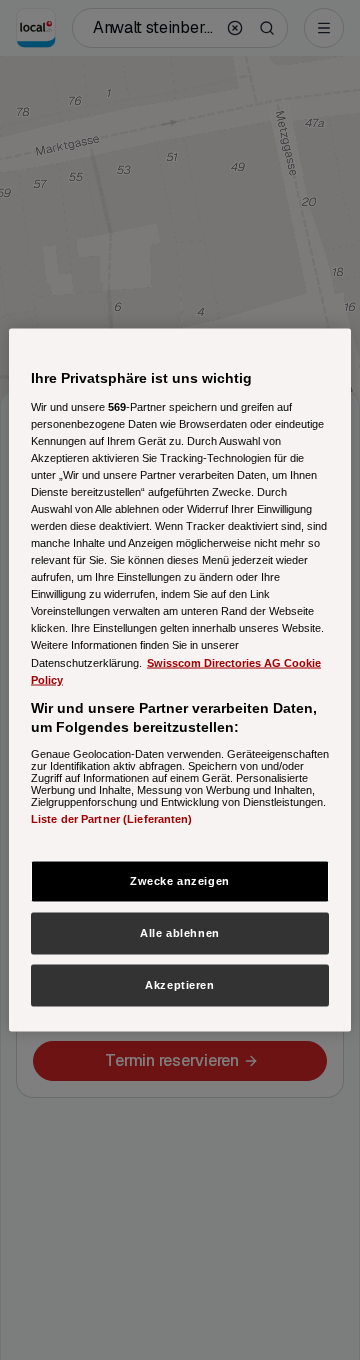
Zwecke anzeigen (180, 881)
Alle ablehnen (179, 933)
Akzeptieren (179, 985)
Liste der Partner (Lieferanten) (112, 818)
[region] (180, 680)
